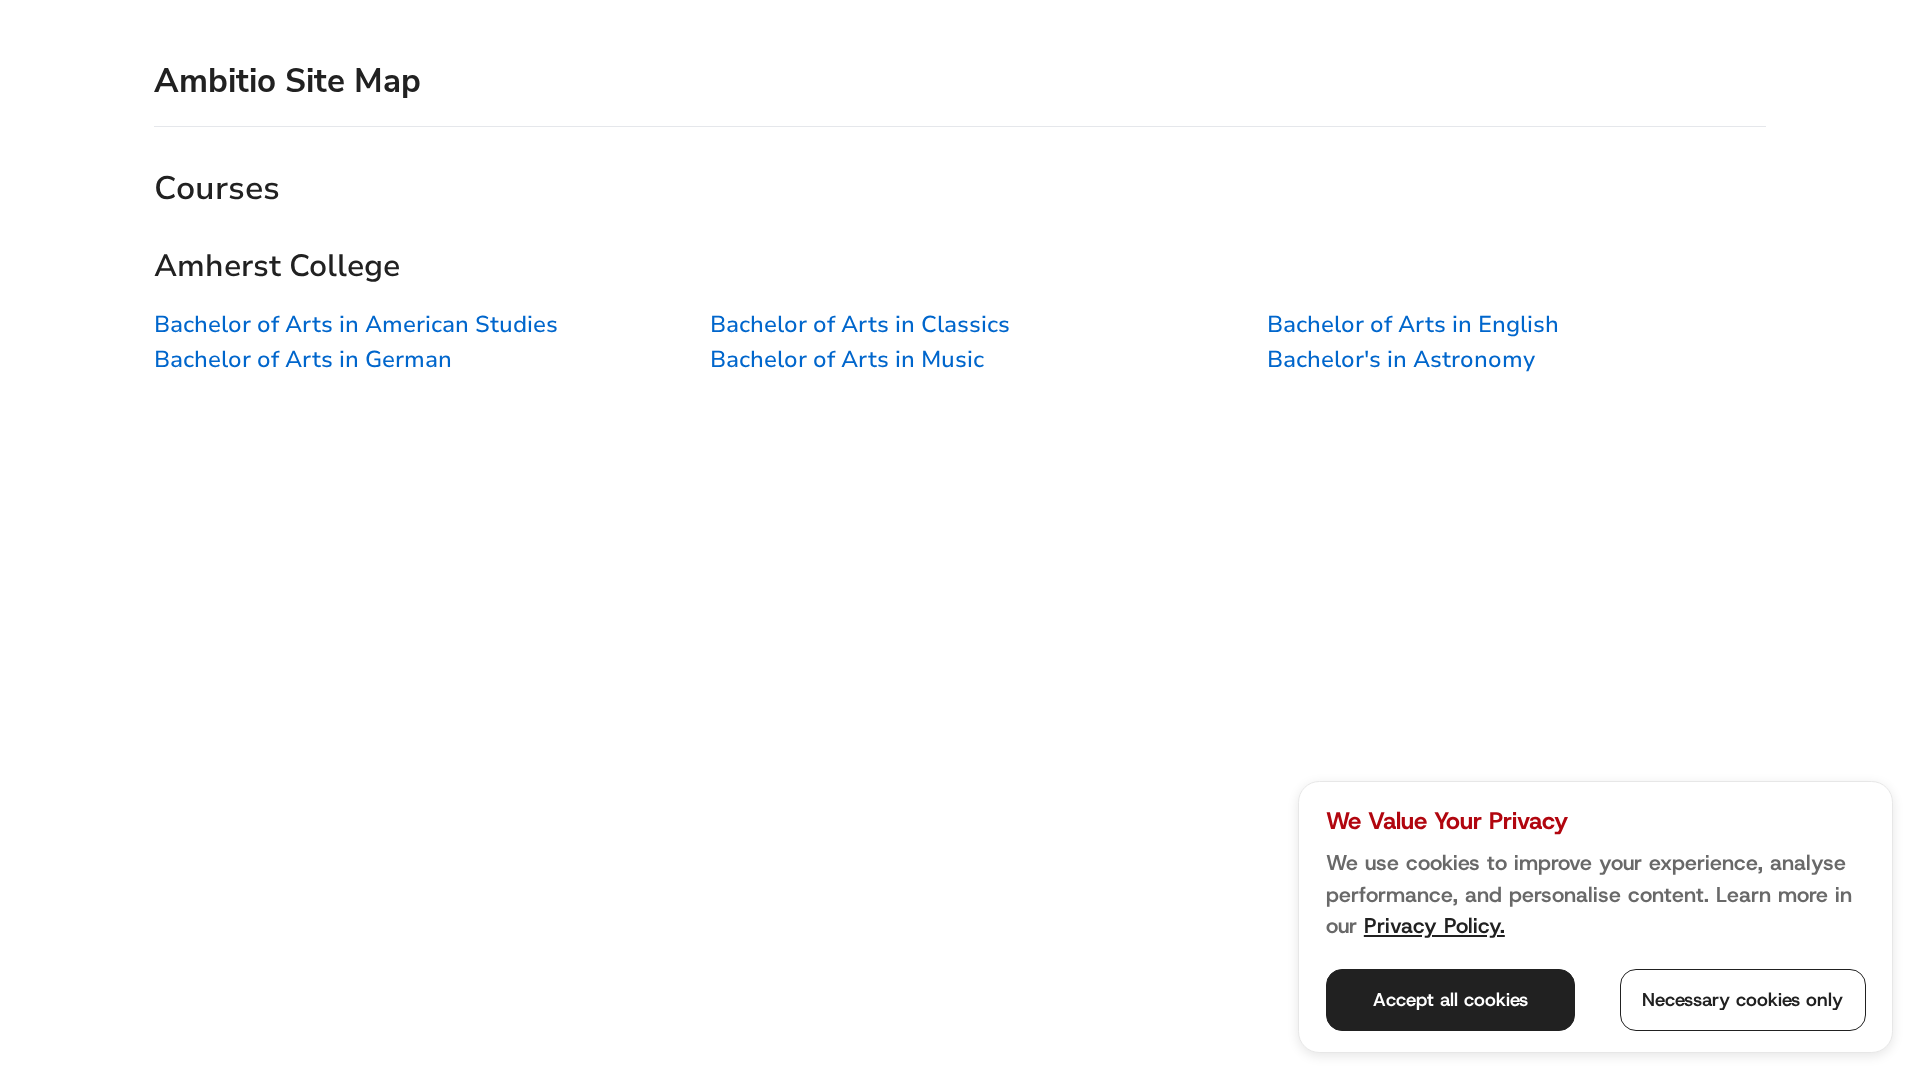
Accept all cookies (1450, 999)
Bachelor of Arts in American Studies (356, 324)
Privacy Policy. (1434, 925)
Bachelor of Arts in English (1413, 324)
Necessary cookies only (1742, 999)
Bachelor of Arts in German (303, 359)
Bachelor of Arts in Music (847, 359)
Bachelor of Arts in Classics (860, 324)
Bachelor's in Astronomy (1401, 359)
